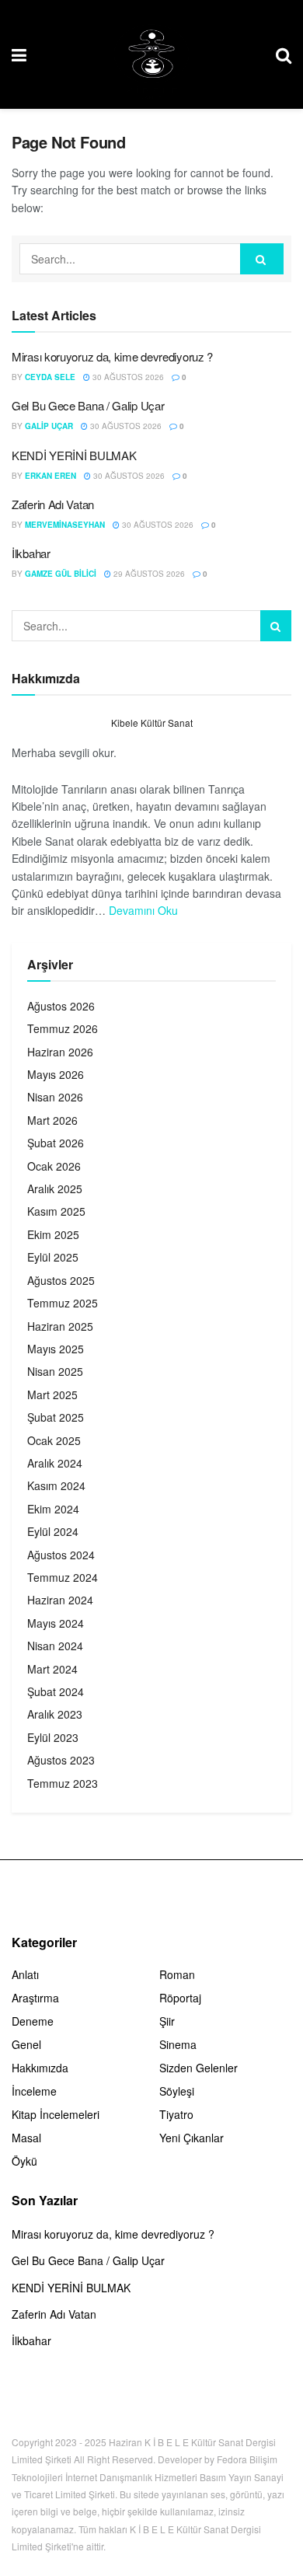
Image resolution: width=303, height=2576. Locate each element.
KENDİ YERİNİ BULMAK (74, 455)
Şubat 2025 (56, 1417)
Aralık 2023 (55, 1714)
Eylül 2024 (53, 1531)
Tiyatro (176, 2114)
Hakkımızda (40, 2068)
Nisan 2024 (55, 1646)
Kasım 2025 (56, 1211)
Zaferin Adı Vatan (53, 504)
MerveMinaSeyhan (65, 525)
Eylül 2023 (53, 1737)
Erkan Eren (50, 476)
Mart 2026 (52, 1120)
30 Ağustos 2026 (127, 377)
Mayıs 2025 (56, 1349)
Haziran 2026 (60, 1052)
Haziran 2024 (60, 1600)
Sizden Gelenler (199, 2068)
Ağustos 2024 (61, 1555)
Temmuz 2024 (63, 1577)
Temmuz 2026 (63, 1028)
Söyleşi (177, 2091)
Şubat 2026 (56, 1143)
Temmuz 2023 (63, 1783)
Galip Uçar (49, 426)
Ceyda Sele (50, 377)
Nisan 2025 (55, 1371)
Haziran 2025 (60, 1326)
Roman (177, 1974)
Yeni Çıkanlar (192, 2138)
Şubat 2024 (56, 1691)
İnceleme (34, 2091)
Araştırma (35, 1998)
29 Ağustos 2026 (148, 574)
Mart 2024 (52, 1669)
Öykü (24, 2161)
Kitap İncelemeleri (56, 2114)
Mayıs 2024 (56, 1623)
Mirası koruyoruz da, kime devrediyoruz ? (112, 356)
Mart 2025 (52, 1394)
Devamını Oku (143, 910)
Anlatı (25, 1974)
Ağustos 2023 (61, 1760)
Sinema (178, 2044)
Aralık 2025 (55, 1189)
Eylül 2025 (53, 1257)
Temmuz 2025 (63, 1303)
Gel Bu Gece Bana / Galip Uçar (88, 405)
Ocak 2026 (54, 1166)
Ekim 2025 (53, 1234)
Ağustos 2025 (61, 1280)
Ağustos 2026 (61, 1006)
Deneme (33, 2021)
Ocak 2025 (54, 1440)
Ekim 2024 (53, 1509)
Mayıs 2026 (56, 1074)
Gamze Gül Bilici (61, 574)
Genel (26, 2044)
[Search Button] (262, 259)
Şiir (167, 2021)
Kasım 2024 (56, 1485)
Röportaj (180, 1998)
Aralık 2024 (55, 1463)
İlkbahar (31, 553)
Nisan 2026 (55, 1097)
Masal (26, 2138)
